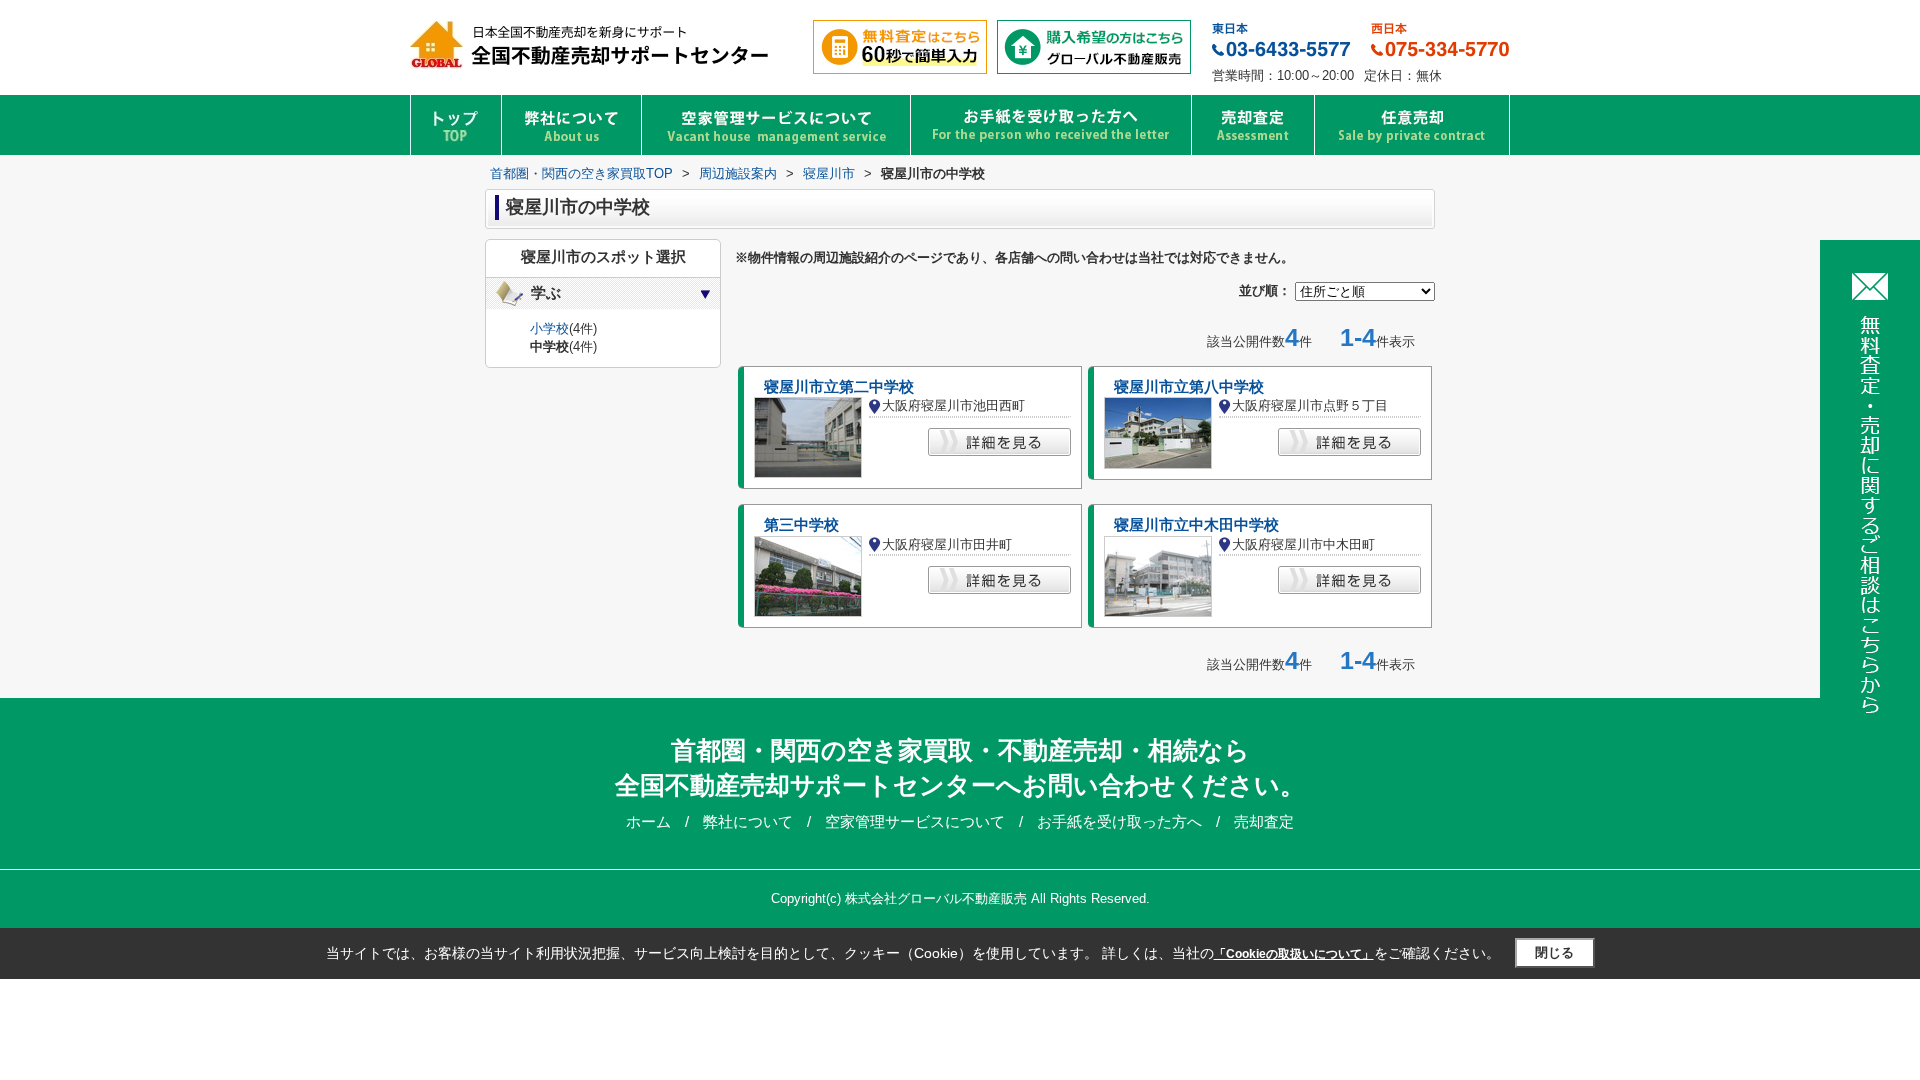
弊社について (750, 821)
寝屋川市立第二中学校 (839, 387)
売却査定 (1264, 821)
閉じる (1554, 952)
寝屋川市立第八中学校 (1189, 387)
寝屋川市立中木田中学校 (1196, 525)
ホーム (650, 821)
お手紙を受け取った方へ (1121, 821)
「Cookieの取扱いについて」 (1294, 954)
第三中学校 (801, 525)
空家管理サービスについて (917, 821)
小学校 (549, 328)
